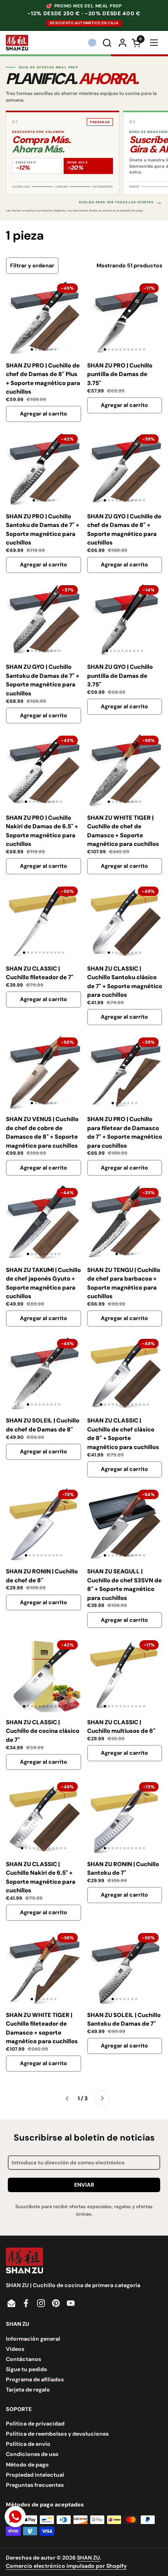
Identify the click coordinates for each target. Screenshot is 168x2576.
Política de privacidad (35, 2424)
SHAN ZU (88, 2558)
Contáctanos (23, 2359)
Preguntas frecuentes (35, 2485)
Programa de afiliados (35, 2379)
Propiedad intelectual (35, 2475)
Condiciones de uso (32, 2454)
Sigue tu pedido (27, 2369)
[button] (108, 43)
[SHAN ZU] (17, 43)
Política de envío (28, 2444)
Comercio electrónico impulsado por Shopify (66, 2566)
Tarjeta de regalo (28, 2390)
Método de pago (27, 2465)
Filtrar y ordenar (32, 265)
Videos (15, 2349)
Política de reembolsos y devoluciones (57, 2434)
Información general (33, 2339)
